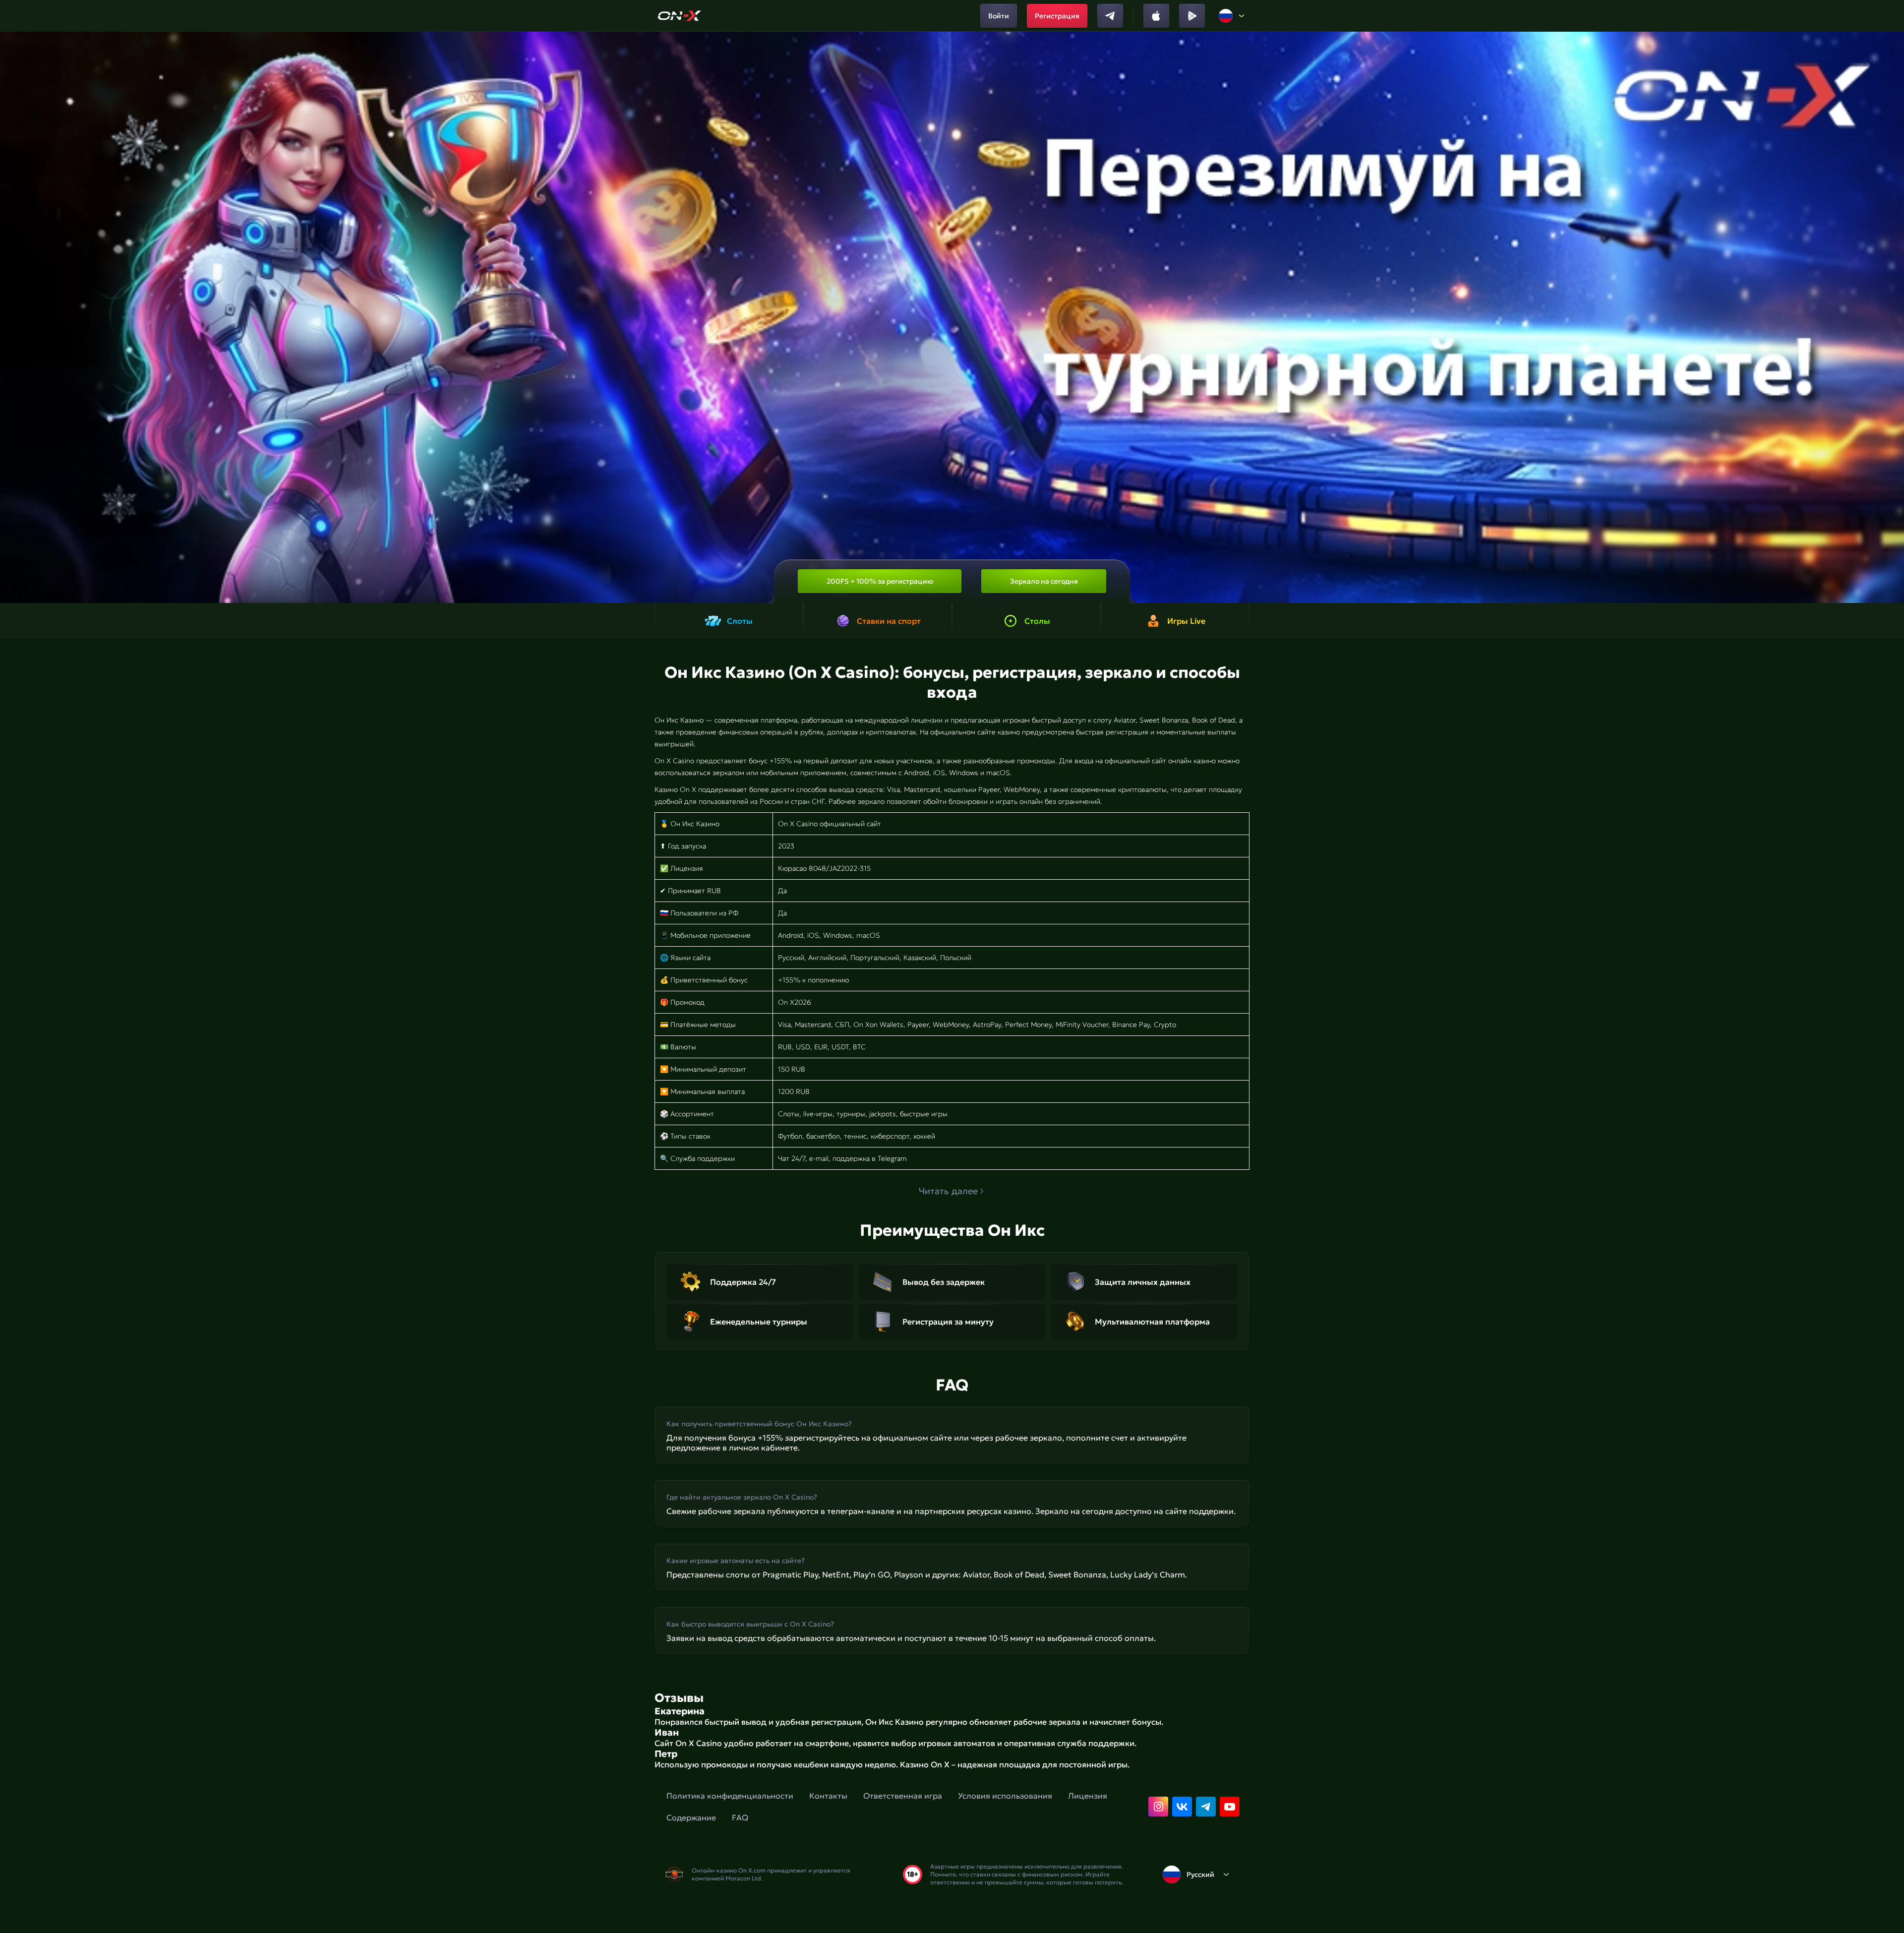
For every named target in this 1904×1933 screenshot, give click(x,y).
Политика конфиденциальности (730, 1796)
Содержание (691, 1817)
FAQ (740, 1817)
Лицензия (1088, 1796)
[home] (680, 16)
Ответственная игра (903, 1796)
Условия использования (1005, 1796)
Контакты (828, 1796)
